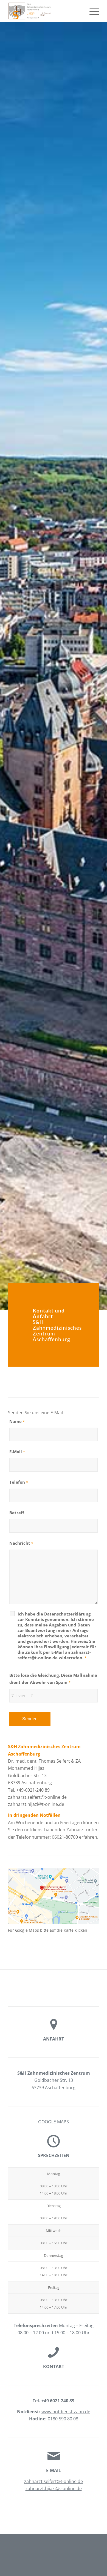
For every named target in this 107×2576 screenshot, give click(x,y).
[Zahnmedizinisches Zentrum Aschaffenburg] (44, 11)
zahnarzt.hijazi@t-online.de (54, 2488)
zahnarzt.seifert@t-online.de (54, 2481)
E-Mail (17, 1452)
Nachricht (21, 1543)
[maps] (54, 1896)
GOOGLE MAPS (54, 2122)
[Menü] (91, 11)
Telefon (19, 1482)
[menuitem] (91, 11)
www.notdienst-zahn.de (66, 2412)
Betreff (17, 1513)
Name (17, 1421)
